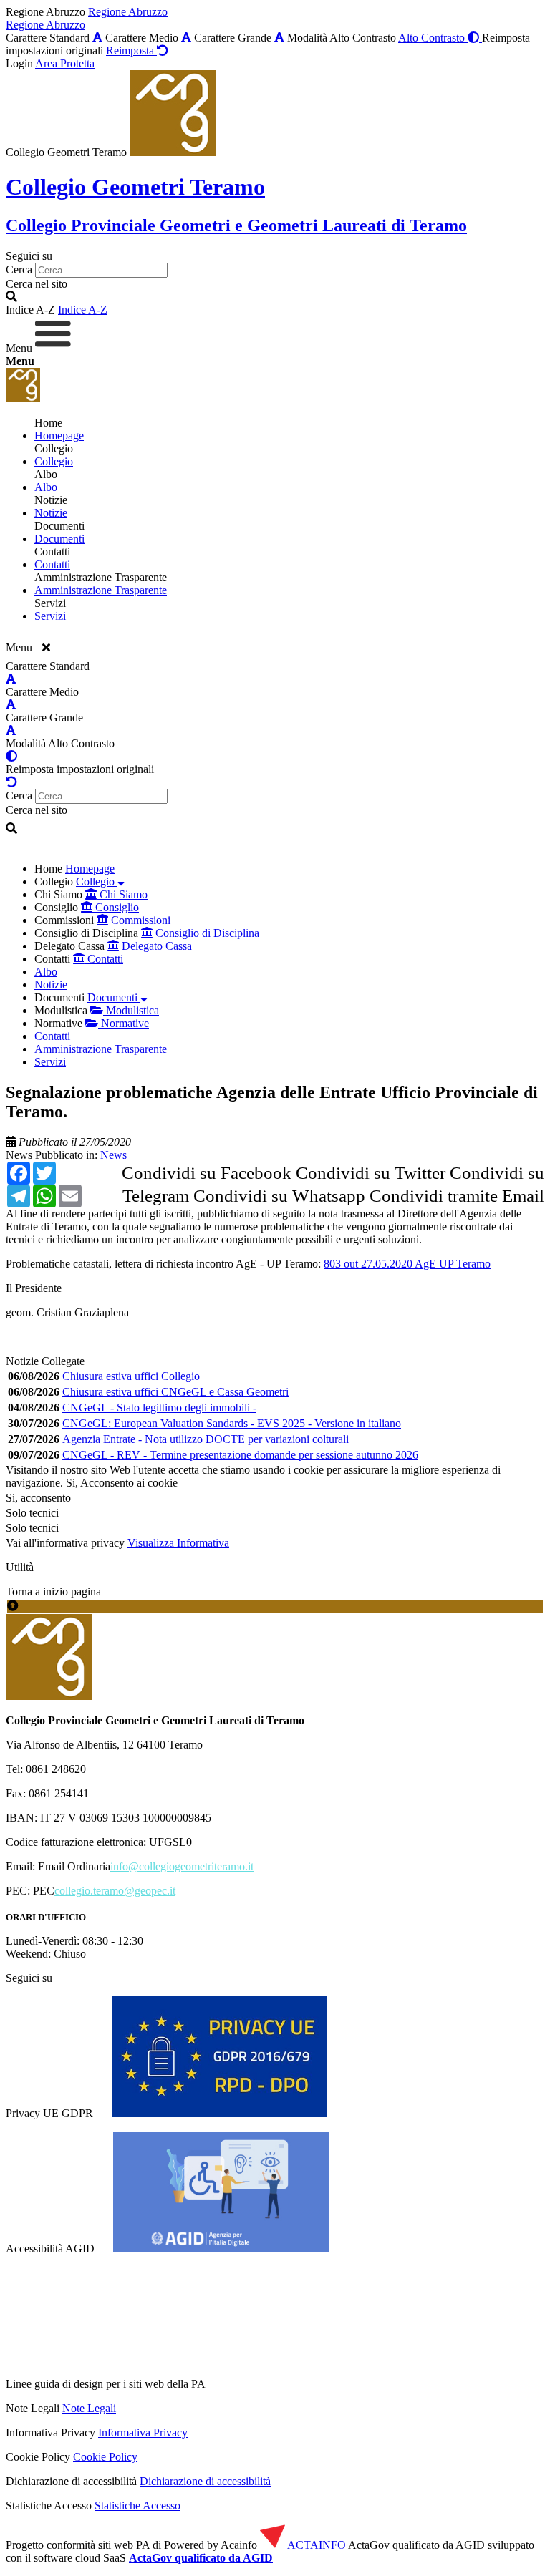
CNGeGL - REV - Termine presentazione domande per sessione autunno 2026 (240, 1455)
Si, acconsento (38, 1498)
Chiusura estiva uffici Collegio (131, 1376)
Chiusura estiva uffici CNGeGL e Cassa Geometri (175, 1392)
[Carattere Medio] (186, 38)
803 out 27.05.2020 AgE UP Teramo (407, 1264)
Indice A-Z (83, 310)
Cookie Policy (105, 2457)
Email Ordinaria (74, 1866)
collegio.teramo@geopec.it (115, 1891)
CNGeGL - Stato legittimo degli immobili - (159, 1408)
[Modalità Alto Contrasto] (11, 756)
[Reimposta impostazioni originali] (11, 782)
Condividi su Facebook (207, 1173)
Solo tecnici (32, 1528)
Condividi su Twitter (371, 1173)
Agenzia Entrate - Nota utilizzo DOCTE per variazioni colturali (206, 1439)
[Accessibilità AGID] (221, 2249)
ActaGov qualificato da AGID (201, 2558)
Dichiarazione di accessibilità (205, 2481)
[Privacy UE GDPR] (219, 2113)
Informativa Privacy (143, 2432)
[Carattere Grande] (279, 38)
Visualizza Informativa (178, 1543)
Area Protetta (65, 63)
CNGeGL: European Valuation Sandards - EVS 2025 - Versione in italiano (232, 1423)
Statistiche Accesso (137, 2505)
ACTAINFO (315, 2545)
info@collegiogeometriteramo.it (182, 1866)
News (19, 1155)
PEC (44, 1891)
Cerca (19, 269)
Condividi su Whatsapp (279, 1196)
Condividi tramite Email (457, 1196)
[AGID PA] (331, 2384)
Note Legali (89, 2408)
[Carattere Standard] (97, 38)
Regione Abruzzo (128, 12)
